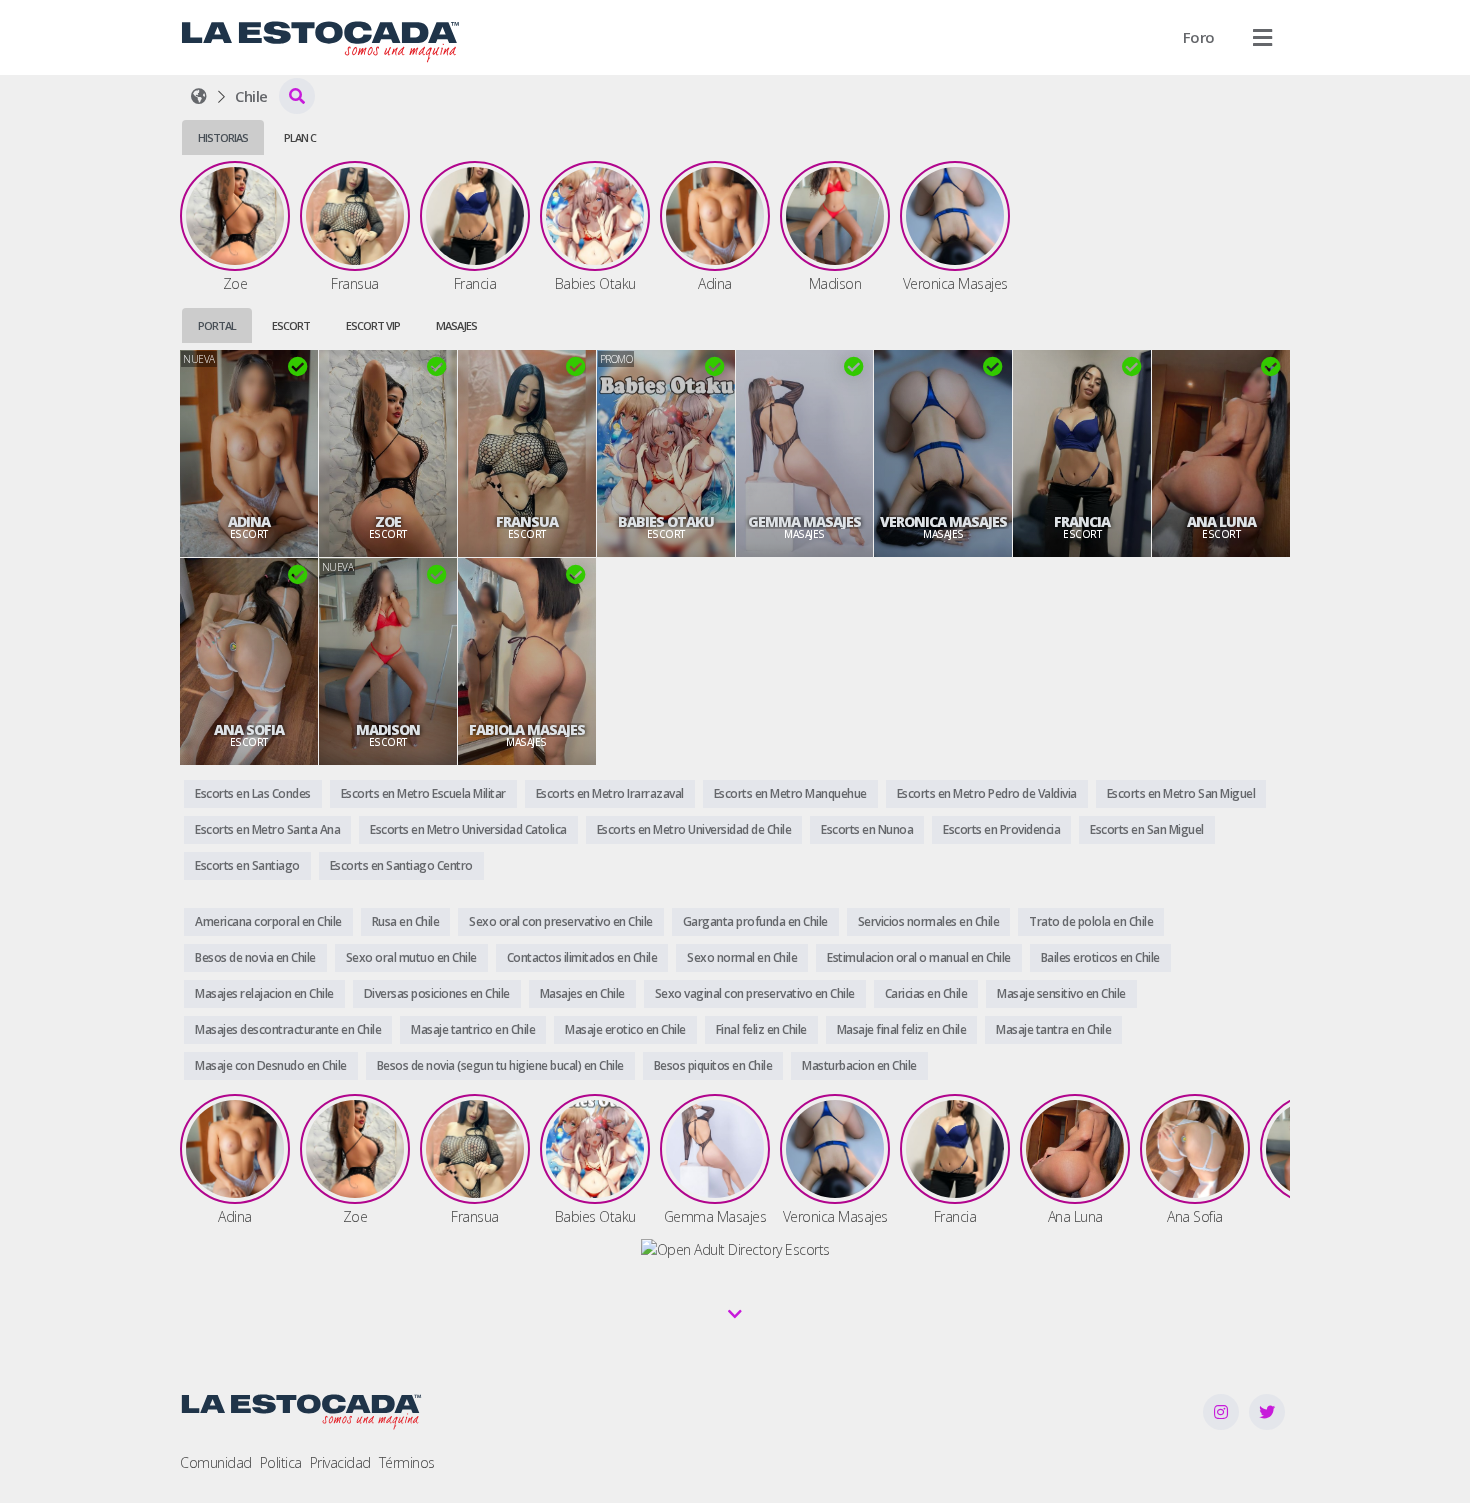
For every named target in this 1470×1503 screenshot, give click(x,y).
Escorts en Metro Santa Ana (267, 829)
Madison (388, 730)
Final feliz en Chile (761, 1029)
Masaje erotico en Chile (625, 1029)
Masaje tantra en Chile (1053, 1029)
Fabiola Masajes (527, 730)
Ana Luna (1221, 522)
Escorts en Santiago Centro (401, 865)
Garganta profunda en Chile (755, 921)
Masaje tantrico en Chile (473, 1029)
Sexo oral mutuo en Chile (411, 957)
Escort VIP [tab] (373, 325)
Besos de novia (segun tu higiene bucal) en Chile (500, 1065)
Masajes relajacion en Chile (264, 993)
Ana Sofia (249, 730)
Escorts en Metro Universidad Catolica (468, 829)
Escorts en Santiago (247, 865)
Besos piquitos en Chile (713, 1065)
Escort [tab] (291, 325)
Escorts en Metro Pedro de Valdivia (987, 793)
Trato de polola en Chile (1091, 921)
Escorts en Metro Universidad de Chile (694, 829)
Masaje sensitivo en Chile (1061, 993)
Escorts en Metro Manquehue (790, 793)
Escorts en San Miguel (1147, 829)
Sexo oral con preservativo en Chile (561, 921)
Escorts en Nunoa (867, 829)
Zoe (388, 522)
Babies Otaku (666, 522)
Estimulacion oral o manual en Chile (919, 957)
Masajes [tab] (456, 325)
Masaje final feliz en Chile (902, 1029)
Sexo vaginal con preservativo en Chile (755, 993)
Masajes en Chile (582, 993)
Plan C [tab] (300, 137)
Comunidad (216, 1462)
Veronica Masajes (943, 522)
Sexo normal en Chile (742, 957)
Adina (249, 522)
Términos (407, 1462)
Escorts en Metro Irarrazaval (610, 793)
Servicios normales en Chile (929, 921)
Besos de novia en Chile (255, 957)
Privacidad (340, 1462)
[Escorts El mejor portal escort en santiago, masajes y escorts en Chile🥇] (199, 96)
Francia (1082, 522)
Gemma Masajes (804, 522)
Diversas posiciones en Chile (437, 993)
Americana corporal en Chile (268, 921)
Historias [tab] (223, 137)
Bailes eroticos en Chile (1100, 957)
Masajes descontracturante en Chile (288, 1029)
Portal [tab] (217, 325)
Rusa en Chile (406, 921)
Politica (281, 1462)
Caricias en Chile (926, 993)
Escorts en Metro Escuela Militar (423, 793)
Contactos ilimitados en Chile (582, 957)
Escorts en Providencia (1001, 829)
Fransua (527, 522)
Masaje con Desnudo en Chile (271, 1065)
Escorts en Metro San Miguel (1181, 793)
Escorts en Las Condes (253, 793)
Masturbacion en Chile (859, 1065)
